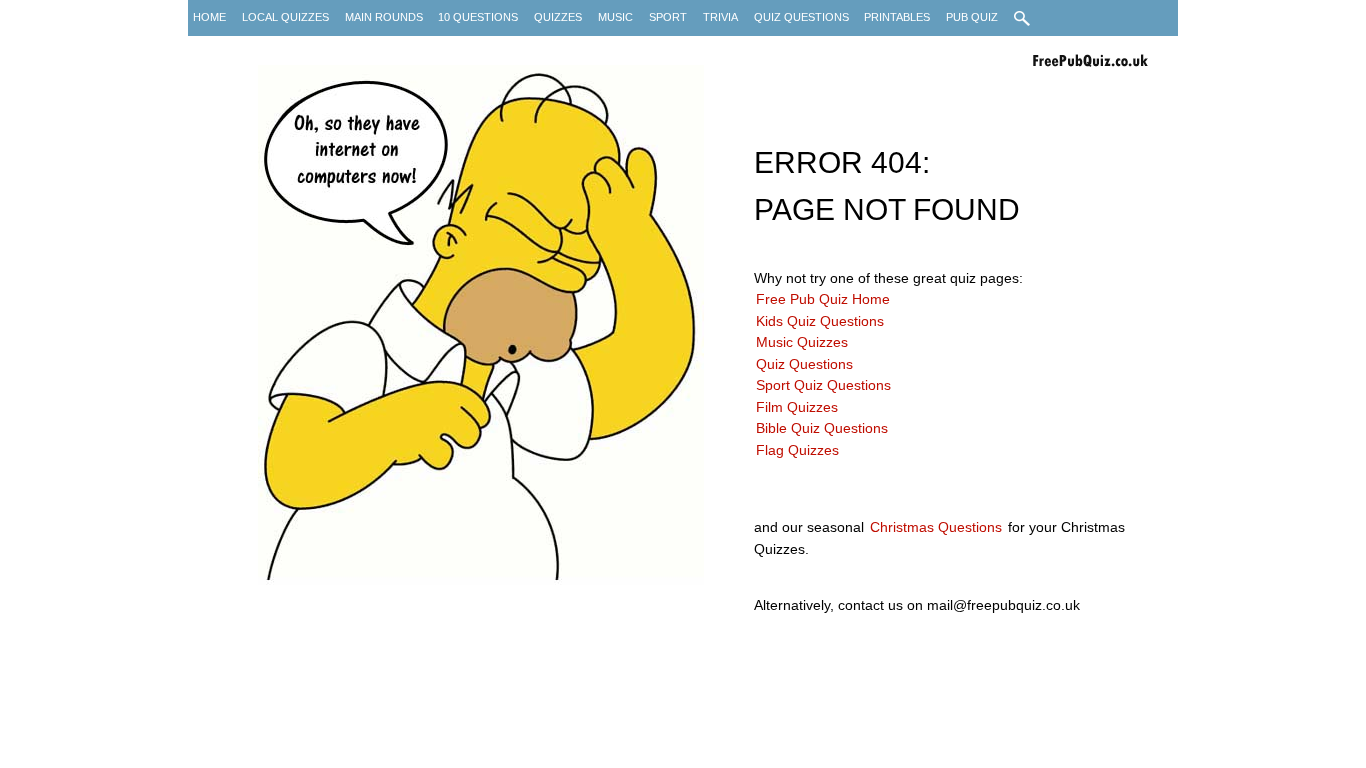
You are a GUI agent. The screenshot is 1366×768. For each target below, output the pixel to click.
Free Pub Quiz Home (823, 299)
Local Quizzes (285, 17)
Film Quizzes (797, 407)
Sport (668, 17)
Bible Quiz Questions (822, 428)
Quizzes (558, 17)
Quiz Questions (801, 17)
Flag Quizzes (797, 450)
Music (615, 17)
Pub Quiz (972, 17)
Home (209, 17)
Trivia (720, 17)
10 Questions (478, 17)
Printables (897, 17)
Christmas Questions (936, 527)
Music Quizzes (802, 342)
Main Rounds (384, 17)
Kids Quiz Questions (820, 321)
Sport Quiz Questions (823, 385)
